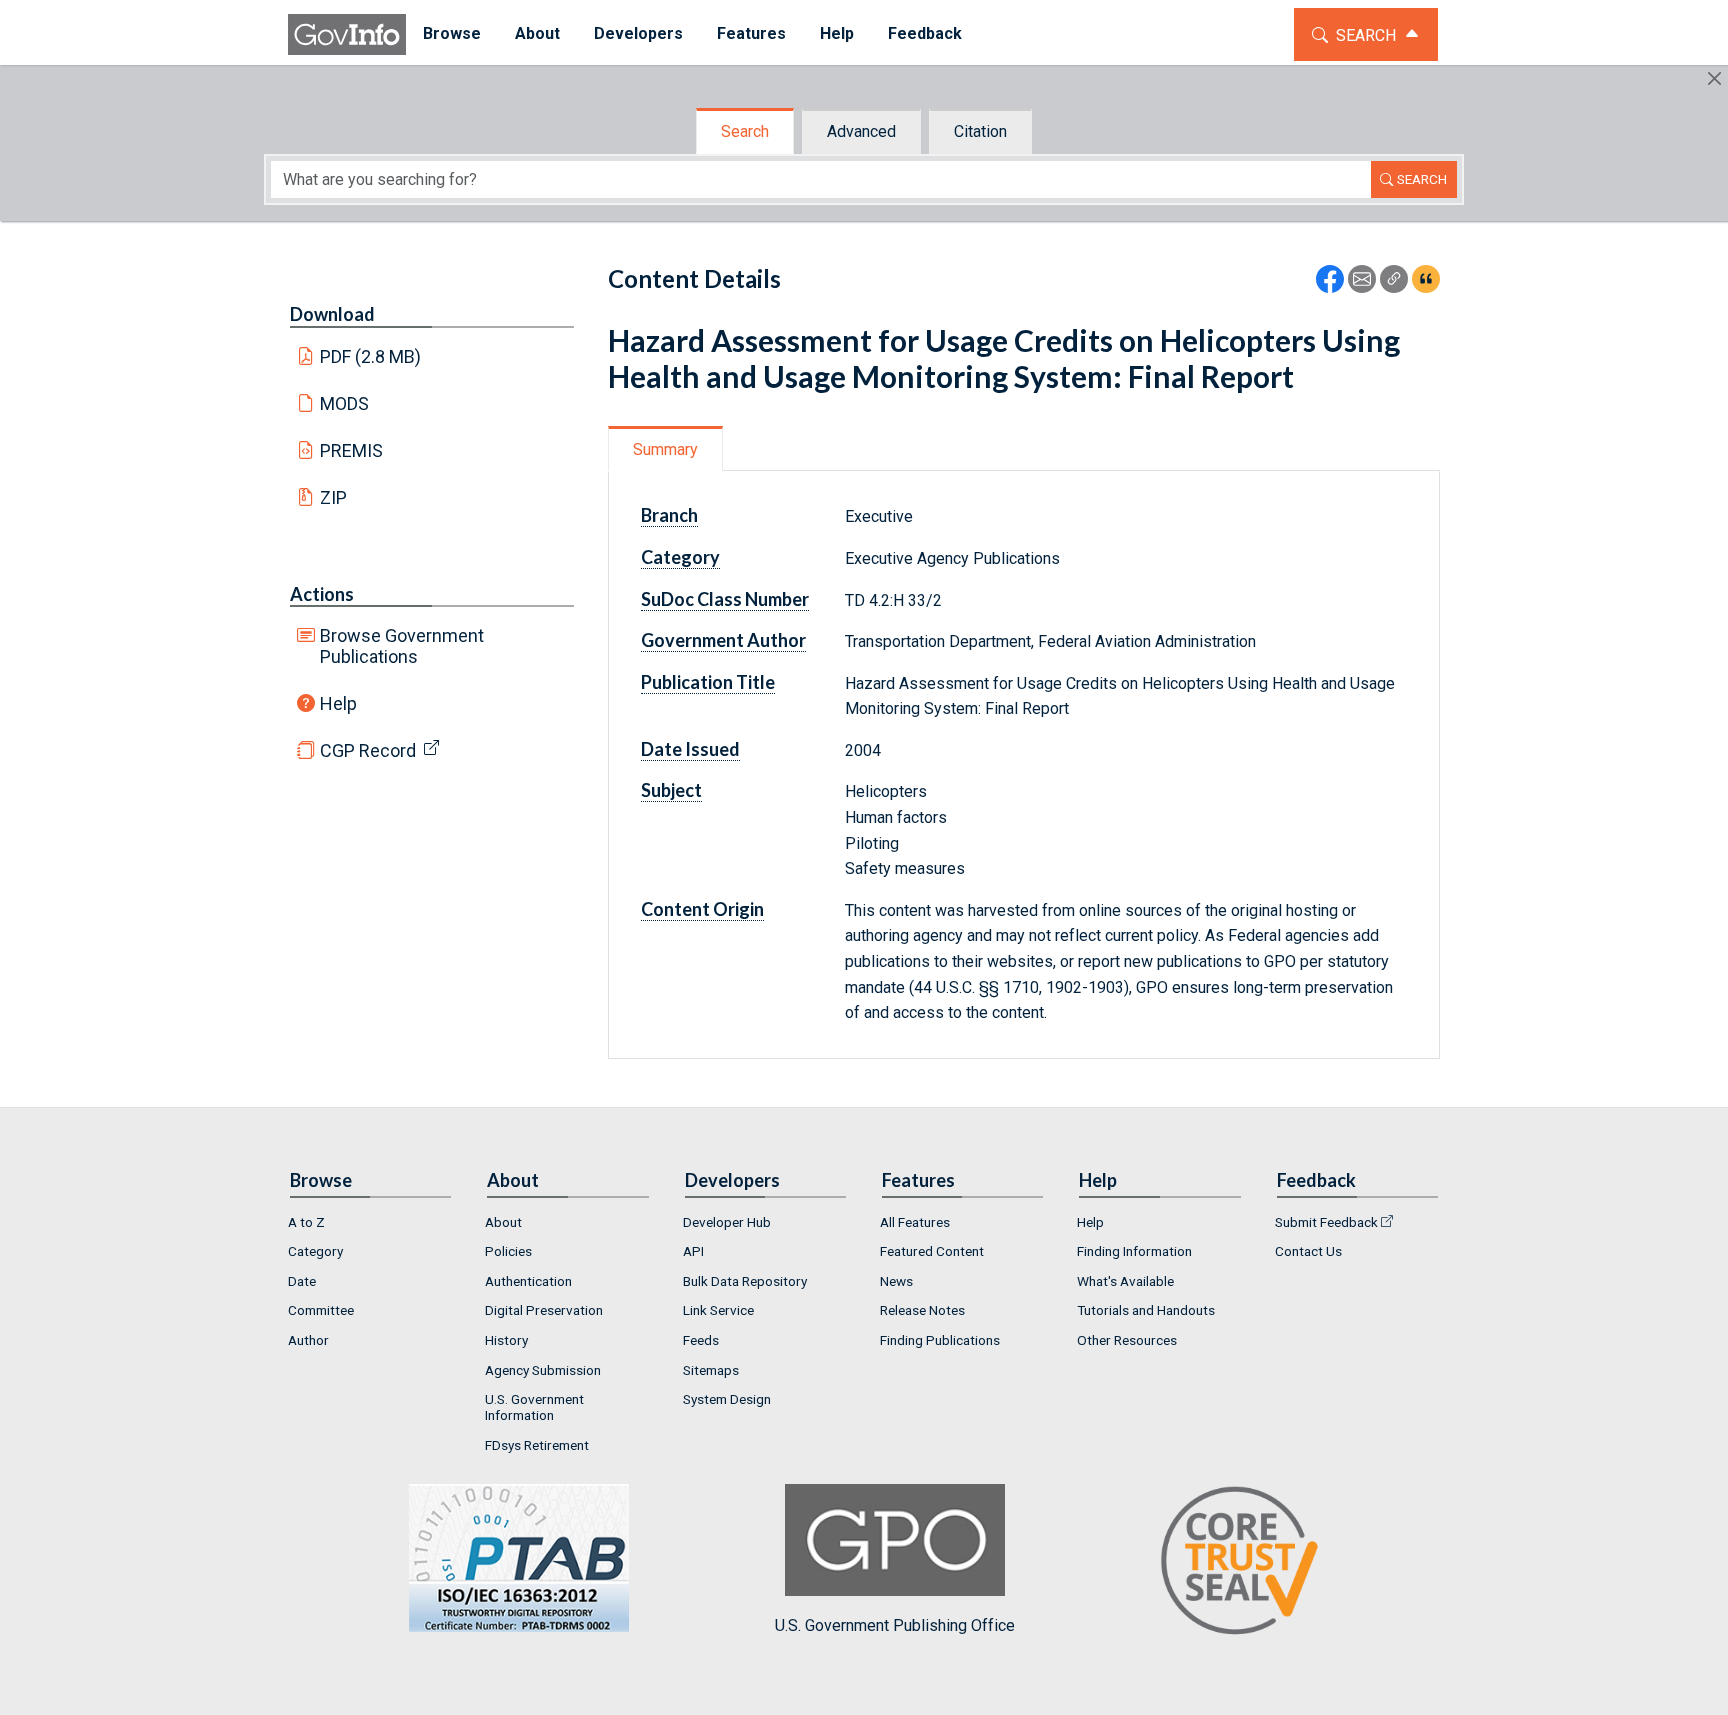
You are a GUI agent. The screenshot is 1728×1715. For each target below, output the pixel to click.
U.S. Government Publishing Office (895, 1625)
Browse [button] (452, 33)
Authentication (528, 1281)
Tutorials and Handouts (1146, 1310)
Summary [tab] (665, 449)
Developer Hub (727, 1222)
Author (308, 1340)
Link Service (718, 1310)
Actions (322, 594)
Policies (508, 1251)
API (693, 1251)
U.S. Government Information (534, 1407)
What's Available (1125, 1281)
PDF (371, 356)
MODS (344, 403)
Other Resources (1127, 1340)
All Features (915, 1222)
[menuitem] (452, 34)
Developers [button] (638, 33)
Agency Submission (543, 1370)
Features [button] (751, 33)
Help (338, 703)
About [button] (537, 33)
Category (315, 1251)
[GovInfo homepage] (347, 34)
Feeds (701, 1340)
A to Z (306, 1222)
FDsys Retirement (537, 1445)
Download (332, 314)
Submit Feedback (1326, 1222)
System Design (727, 1399)
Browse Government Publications (402, 646)
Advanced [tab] (861, 131)
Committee (321, 1310)
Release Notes (922, 1310)
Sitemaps (711, 1370)
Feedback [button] (925, 33)
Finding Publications (940, 1340)
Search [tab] (745, 131)
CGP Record (368, 750)
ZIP (333, 497)
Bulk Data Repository (745, 1281)
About (503, 1222)
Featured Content (932, 1251)
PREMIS (351, 450)
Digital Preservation (544, 1310)
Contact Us (1308, 1251)
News (896, 1281)
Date (302, 1281)
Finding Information (1134, 1251)
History (506, 1340)
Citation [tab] (980, 131)
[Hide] (1714, 78)
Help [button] (837, 33)
